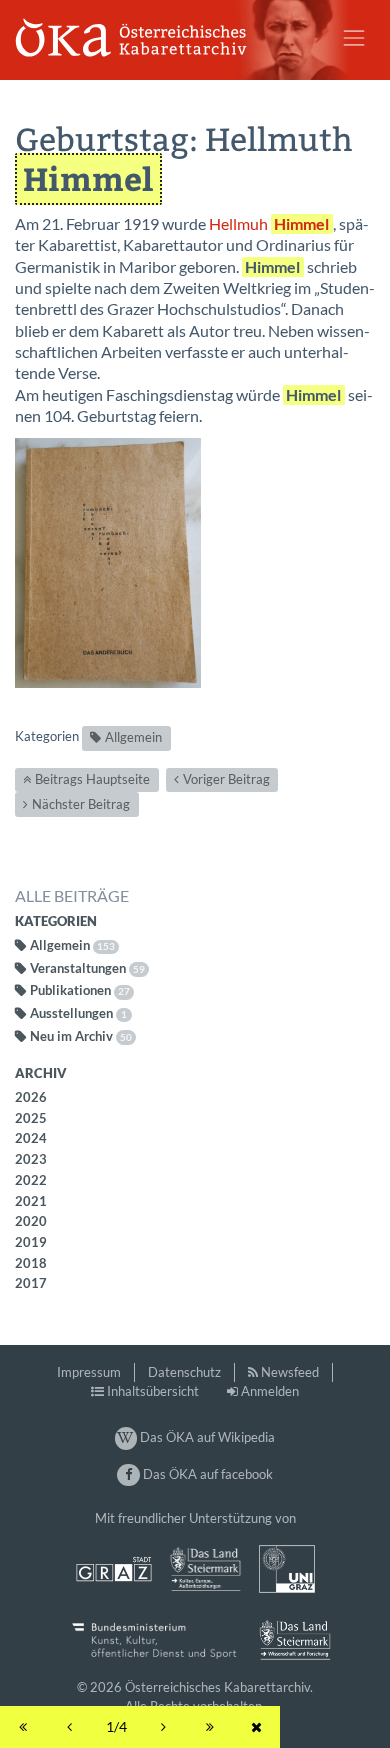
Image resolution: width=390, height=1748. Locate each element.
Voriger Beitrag (226, 779)
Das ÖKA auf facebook (206, 1474)
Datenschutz (184, 1372)
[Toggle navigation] (354, 38)
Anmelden (270, 1391)
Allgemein (133, 737)
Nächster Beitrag (81, 804)
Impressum (89, 1372)
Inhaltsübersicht (153, 1391)
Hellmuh (269, 224)
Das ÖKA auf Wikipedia (206, 1437)
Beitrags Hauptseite (92, 779)
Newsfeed (290, 1372)
